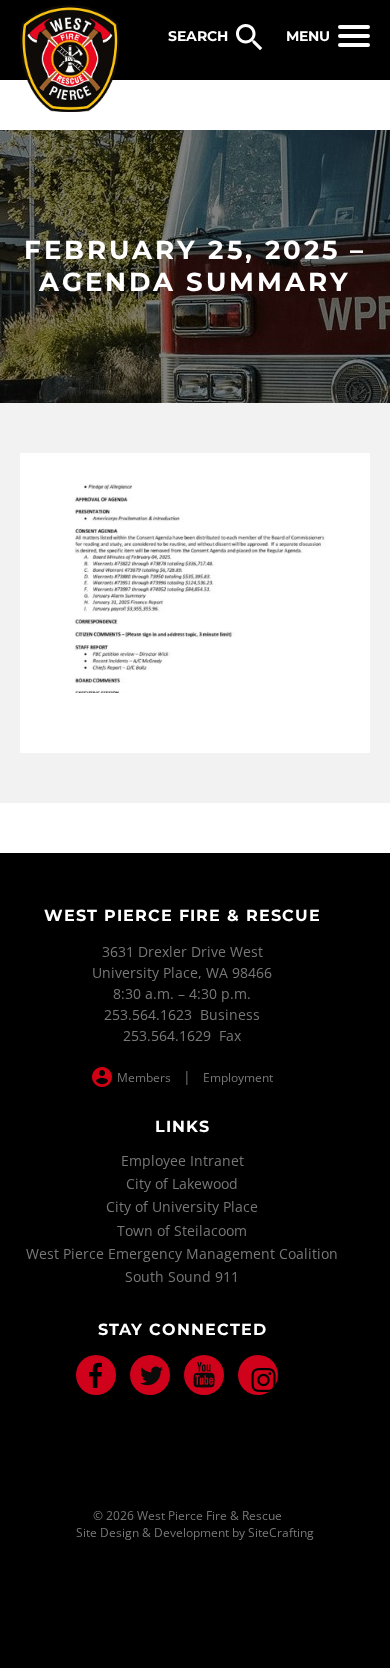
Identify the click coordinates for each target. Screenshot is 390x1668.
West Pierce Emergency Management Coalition (182, 1253)
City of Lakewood (182, 1183)
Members (144, 1077)
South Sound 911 (182, 1276)
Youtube (204, 1375)
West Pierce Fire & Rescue (70, 59)
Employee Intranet (182, 1160)
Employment (238, 1077)
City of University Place (182, 1206)
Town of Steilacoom (182, 1230)
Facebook (96, 1375)
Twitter (150, 1375)
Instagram (258, 1375)
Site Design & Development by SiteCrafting (195, 1533)
